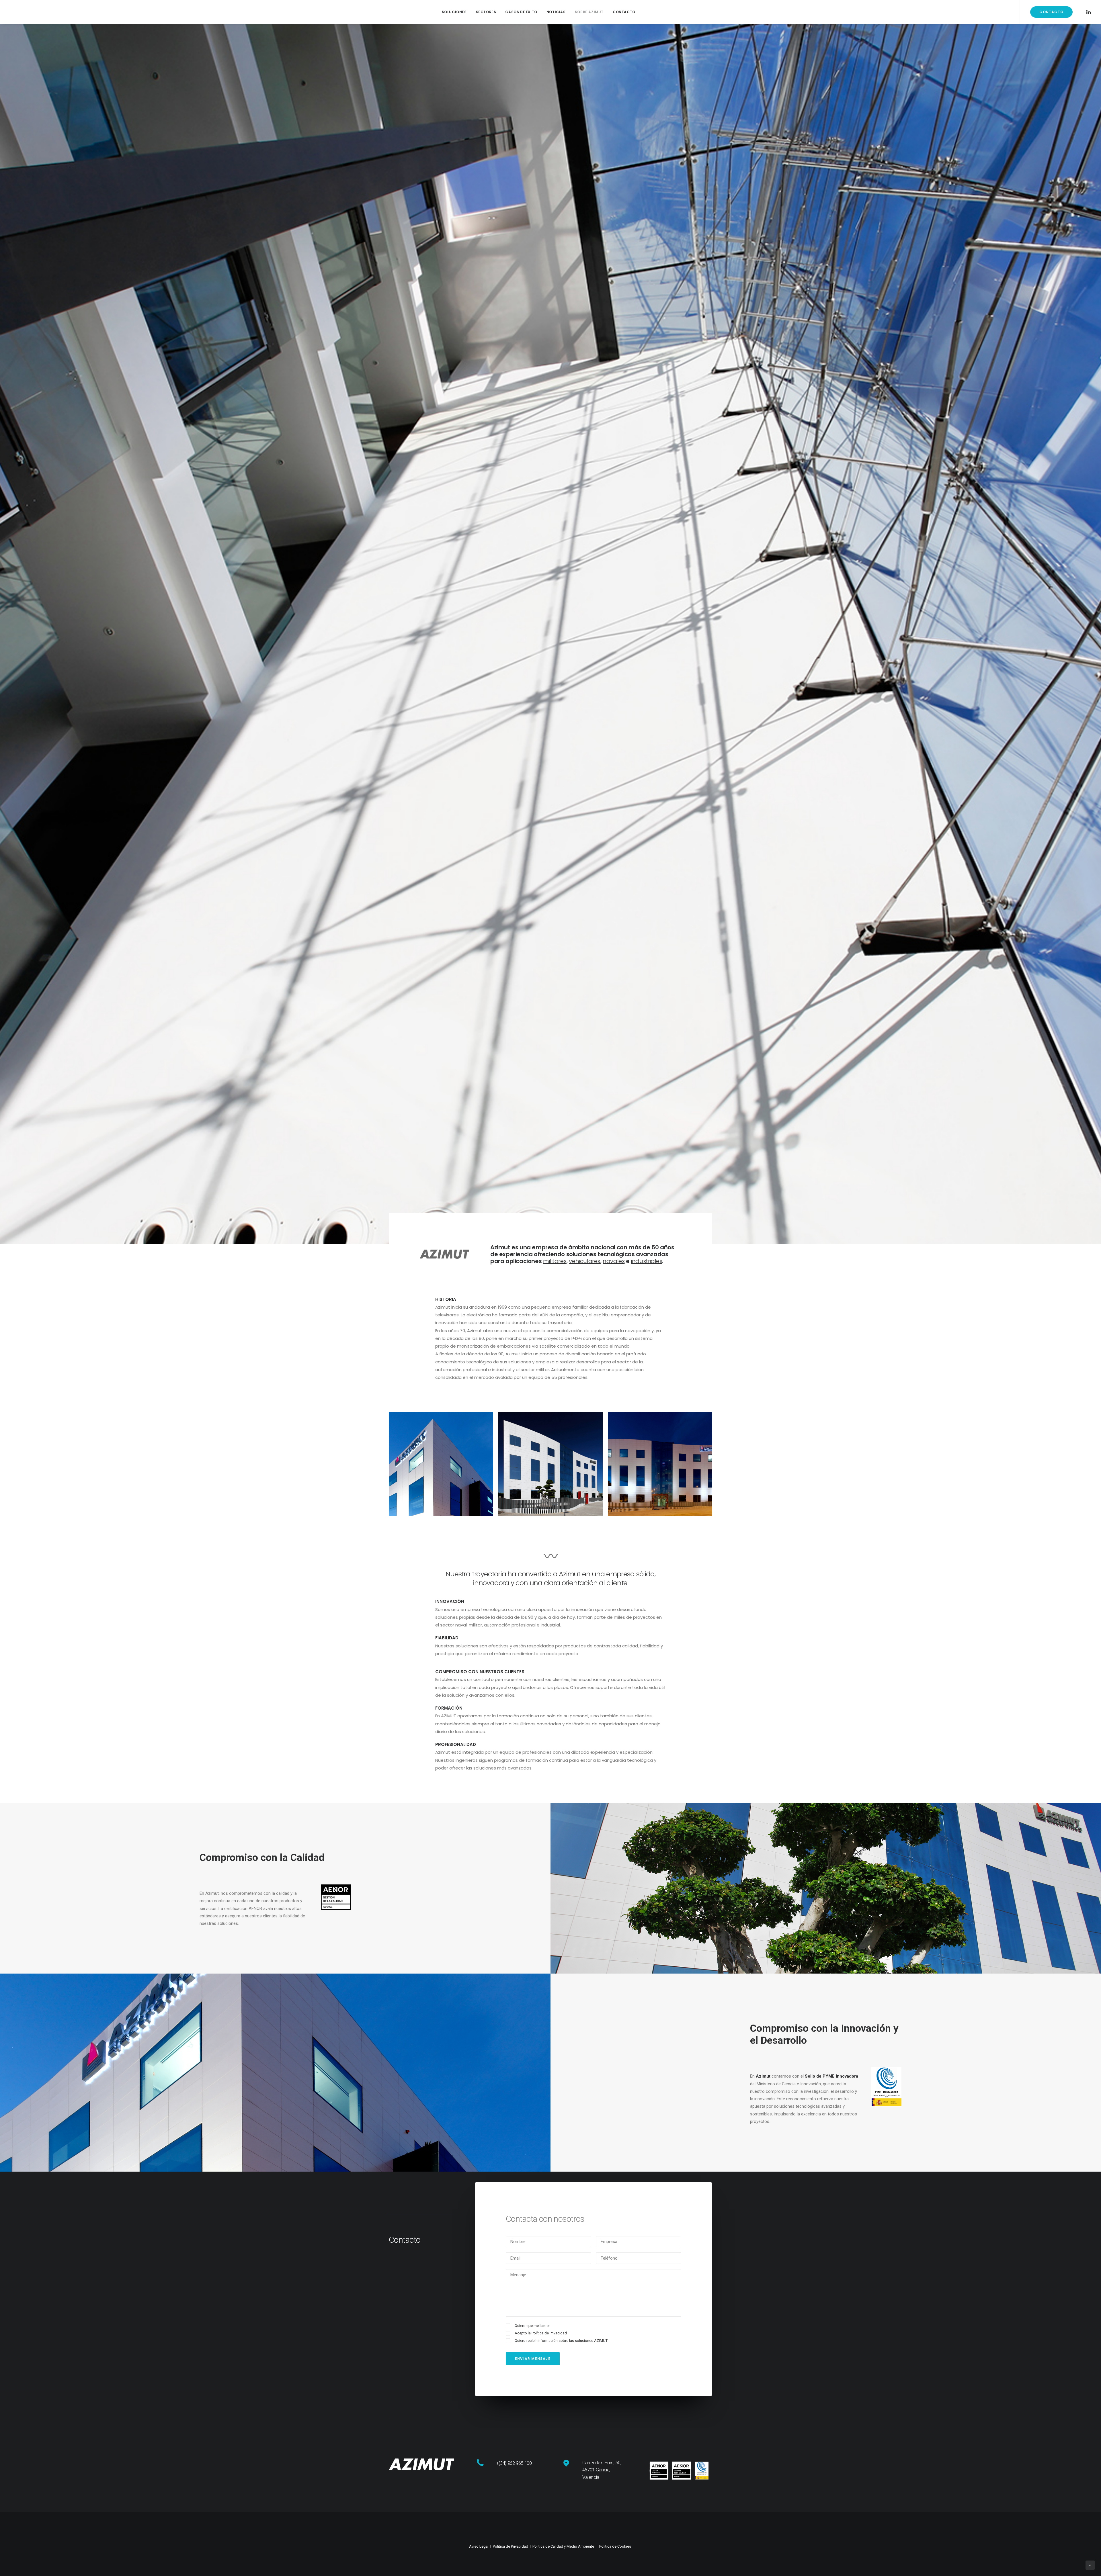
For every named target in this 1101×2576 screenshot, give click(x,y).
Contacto (624, 12)
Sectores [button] (486, 12)
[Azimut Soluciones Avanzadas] (34, 12)
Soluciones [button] (454, 12)
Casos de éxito (521, 12)
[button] (1088, 12)
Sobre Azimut (589, 12)
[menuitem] (454, 12)
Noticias (556, 12)
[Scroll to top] (1090, 2565)
